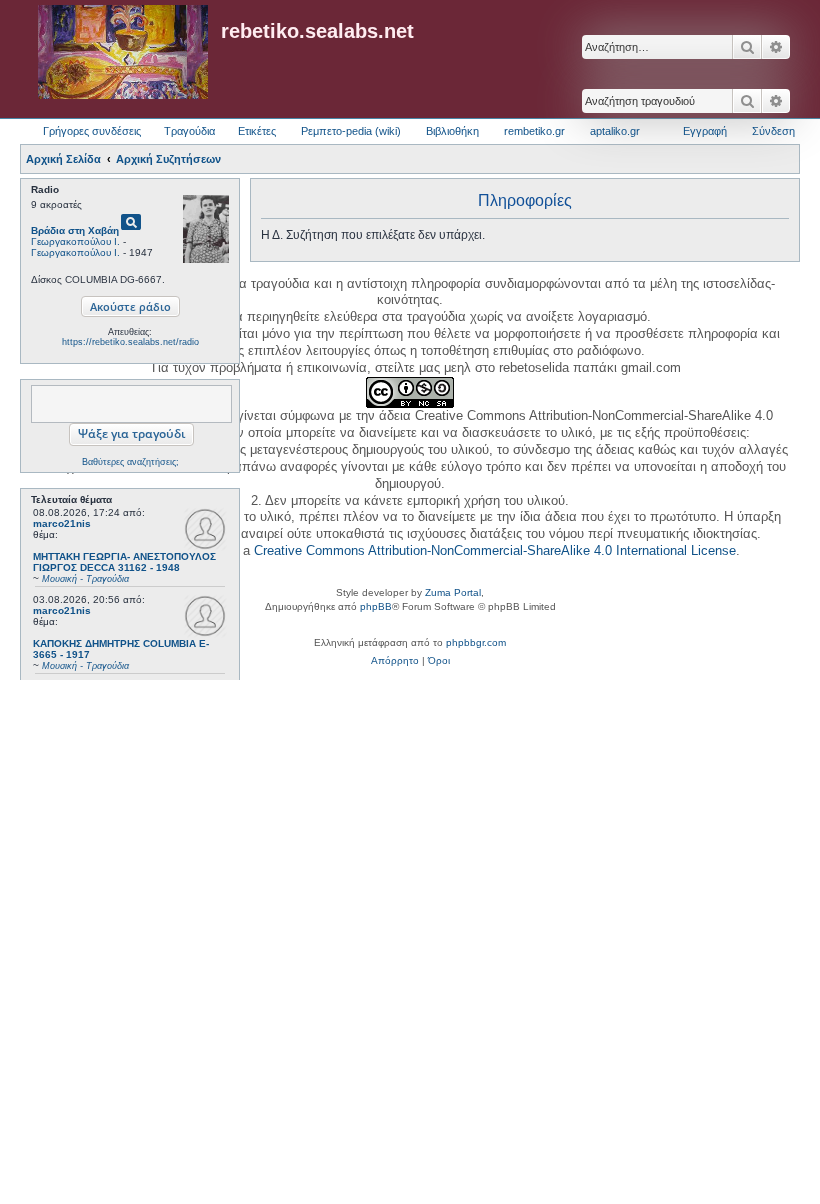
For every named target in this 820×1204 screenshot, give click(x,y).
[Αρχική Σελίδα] (123, 53)
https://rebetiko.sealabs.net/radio (130, 342)
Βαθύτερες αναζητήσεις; (130, 462)
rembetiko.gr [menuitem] (534, 131)
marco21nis (62, 523)
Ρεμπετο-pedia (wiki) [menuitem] (351, 131)
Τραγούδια (189, 131)
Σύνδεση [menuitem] (773, 131)
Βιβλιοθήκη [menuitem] (452, 131)
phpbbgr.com (476, 642)
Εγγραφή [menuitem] (705, 131)
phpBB (376, 606)
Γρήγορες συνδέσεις (92, 131)
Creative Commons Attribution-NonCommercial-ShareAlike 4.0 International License (495, 550)
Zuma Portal (453, 592)
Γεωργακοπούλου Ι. (75, 241)
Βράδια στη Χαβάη (75, 230)
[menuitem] (395, 661)
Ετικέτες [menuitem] (257, 131)
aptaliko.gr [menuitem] (615, 131)
